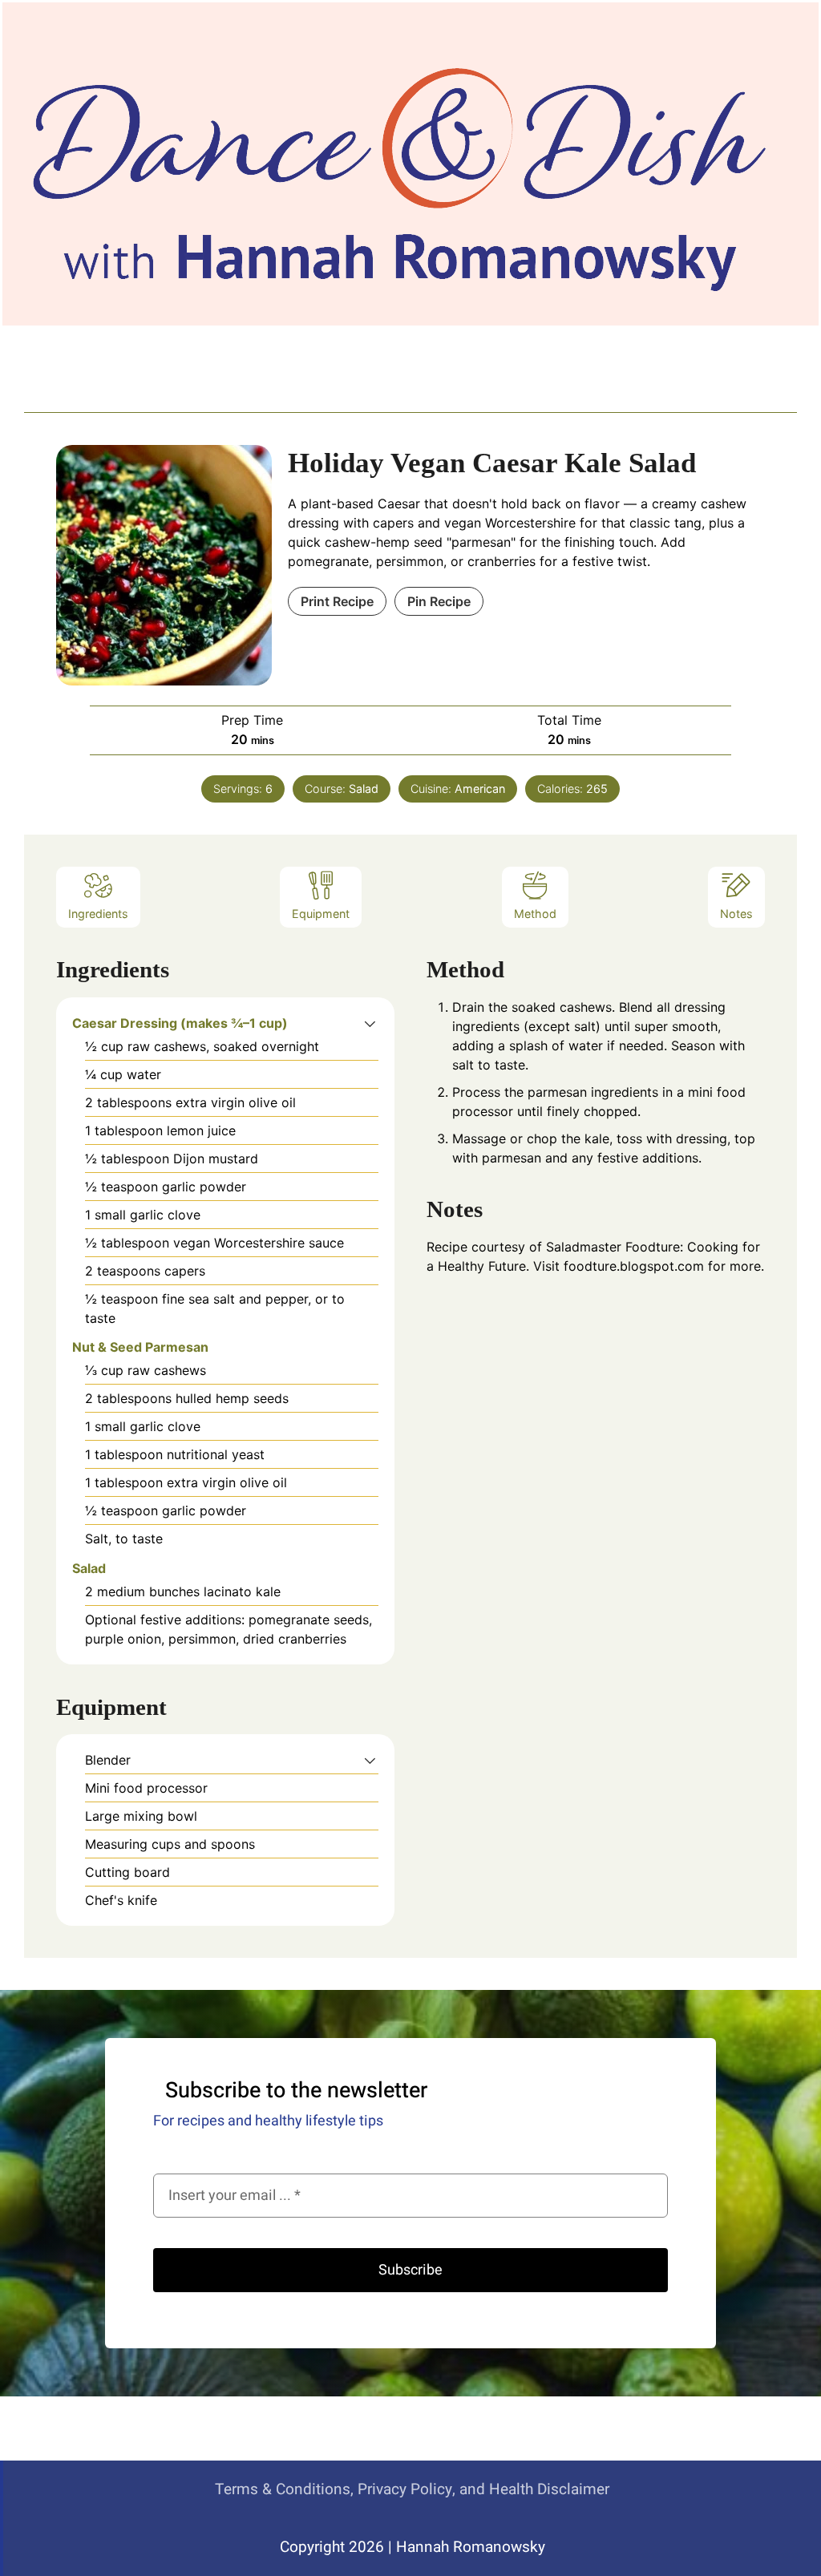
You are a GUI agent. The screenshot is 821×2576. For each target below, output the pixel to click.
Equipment (321, 914)
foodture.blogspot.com (634, 1266)
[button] (370, 1023)
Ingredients (98, 914)
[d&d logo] (398, 169)
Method (535, 914)
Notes (736, 914)
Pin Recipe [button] (439, 601)
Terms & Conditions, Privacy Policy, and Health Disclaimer (412, 2489)
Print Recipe (337, 601)
